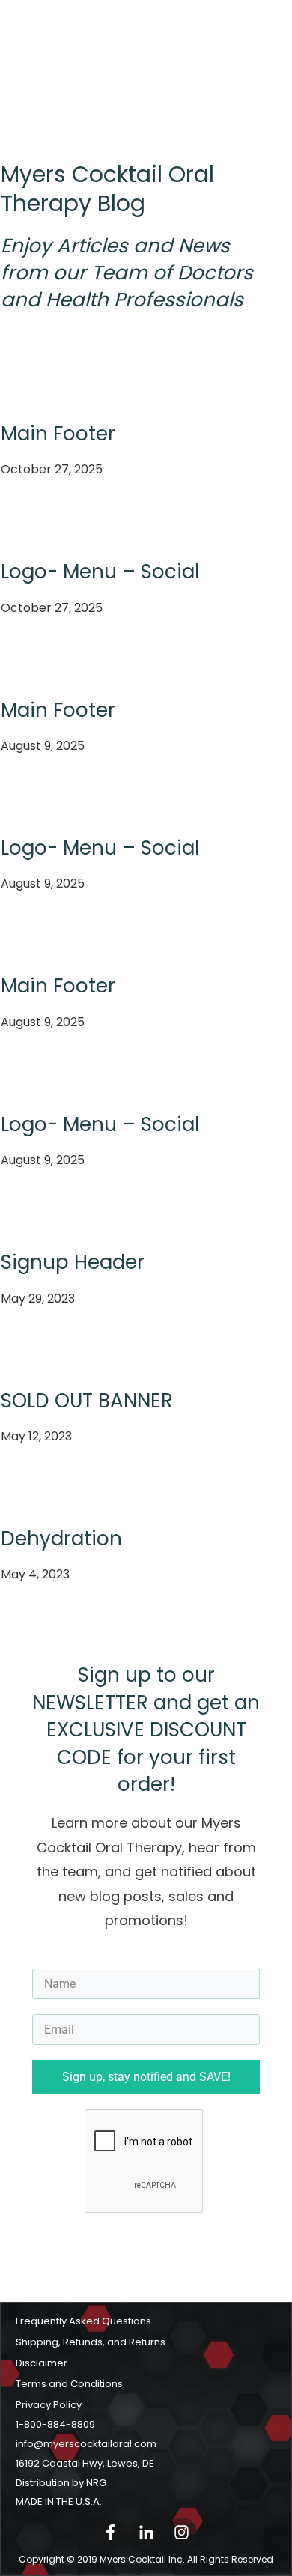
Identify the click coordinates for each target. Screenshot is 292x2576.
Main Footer (58, 434)
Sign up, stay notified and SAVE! (146, 2077)
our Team (100, 273)
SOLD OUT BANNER (87, 1401)
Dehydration (61, 1539)
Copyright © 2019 (103, 2559)
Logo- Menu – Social (100, 572)
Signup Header (73, 1262)
